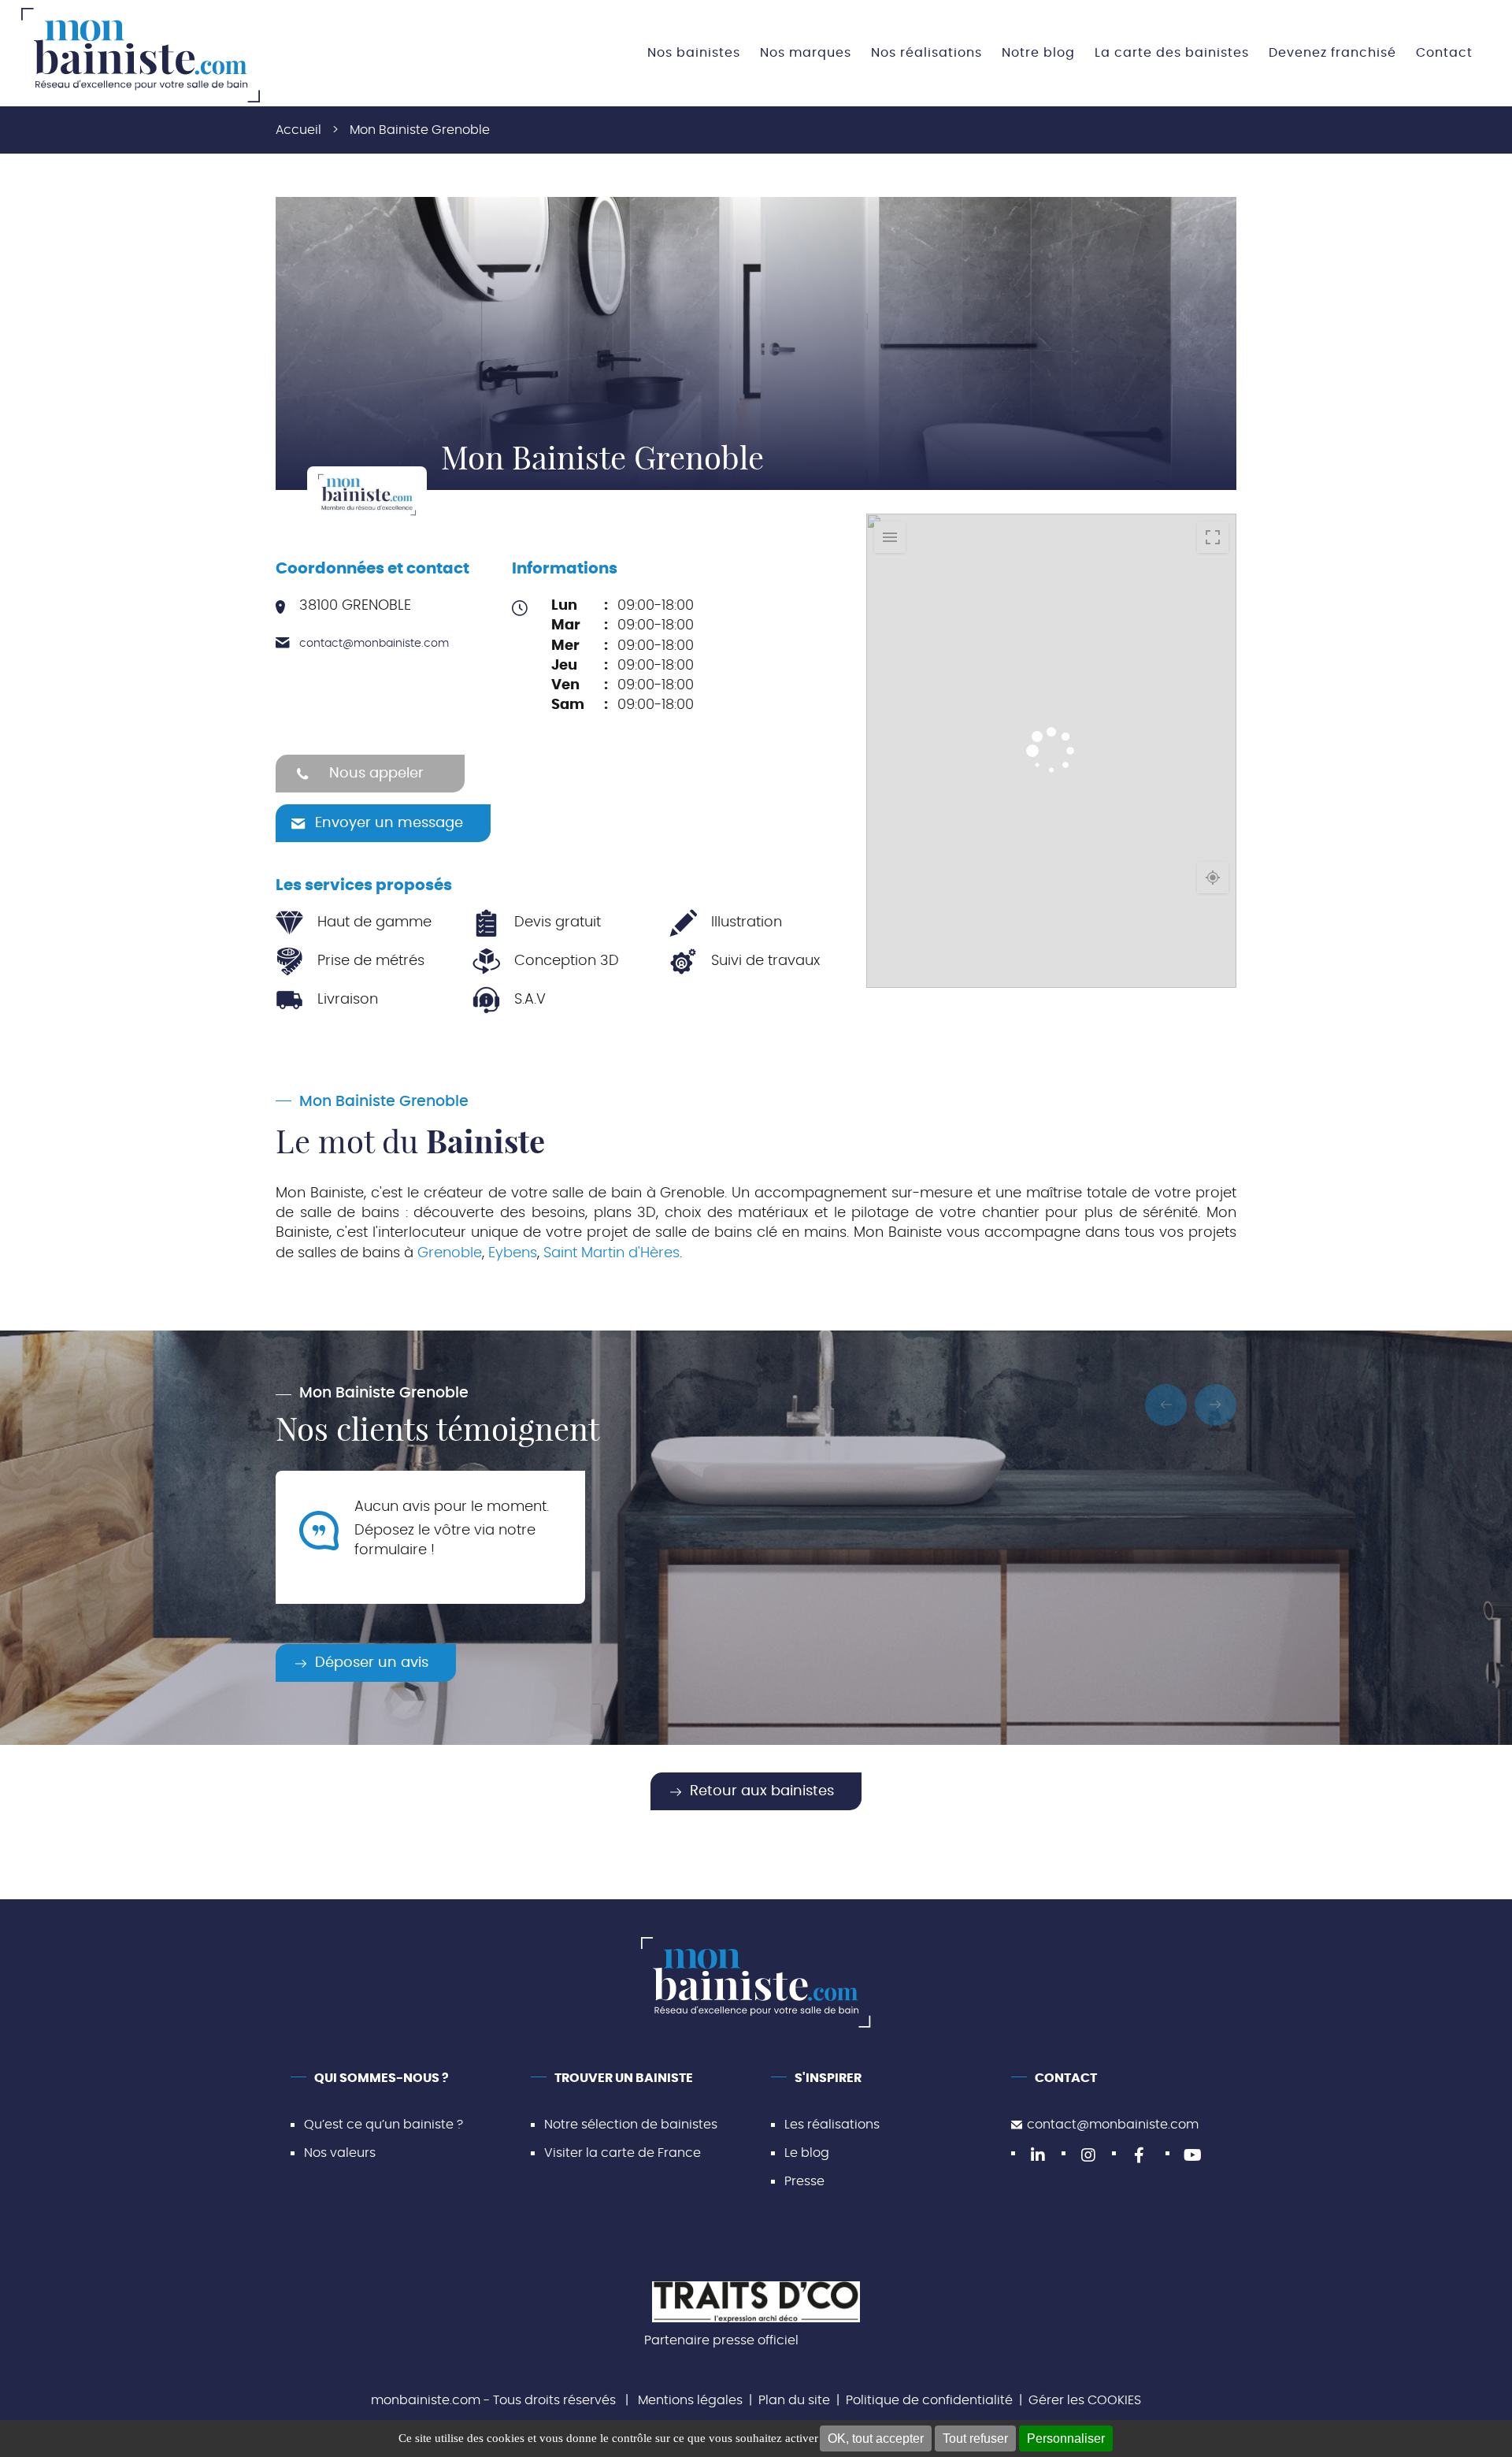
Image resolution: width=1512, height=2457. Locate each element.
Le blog (807, 2153)
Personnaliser (1066, 2438)
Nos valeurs (340, 2153)
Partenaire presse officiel (721, 2340)
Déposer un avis (372, 1663)
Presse (804, 2181)
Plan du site (794, 2400)
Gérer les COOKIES (1085, 2400)
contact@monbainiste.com (374, 644)
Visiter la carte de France (623, 2153)
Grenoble (450, 1253)
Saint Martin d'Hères (611, 1253)
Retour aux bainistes (762, 1791)
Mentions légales (690, 2400)
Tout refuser (975, 2438)
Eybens (513, 1253)
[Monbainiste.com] (141, 55)
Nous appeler (376, 774)
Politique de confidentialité (929, 2400)
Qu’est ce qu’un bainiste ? (384, 2125)
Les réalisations (832, 2125)
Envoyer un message (389, 823)
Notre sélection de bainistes (631, 2125)
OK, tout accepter (876, 2438)
